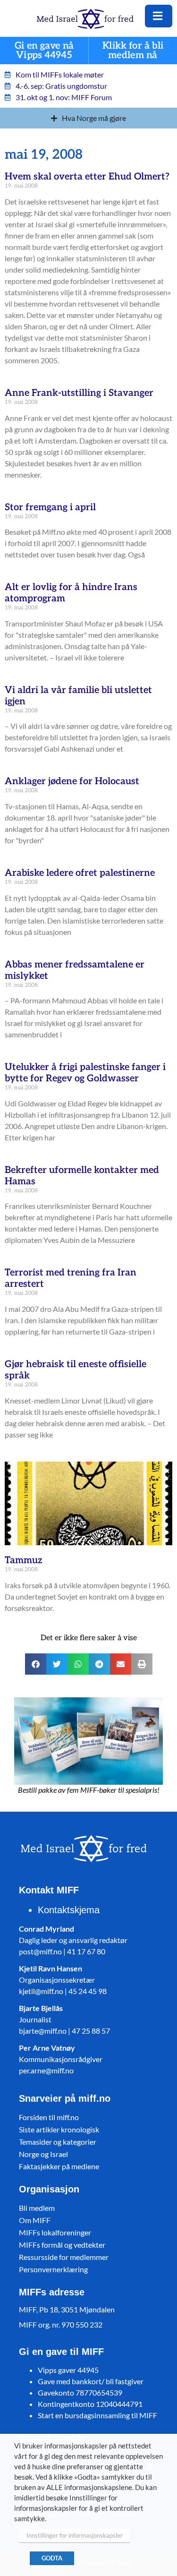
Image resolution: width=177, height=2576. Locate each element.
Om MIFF (35, 2220)
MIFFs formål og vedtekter (62, 2245)
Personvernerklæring (53, 2269)
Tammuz (24, 1560)
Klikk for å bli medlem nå (133, 51)
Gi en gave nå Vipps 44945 (44, 51)
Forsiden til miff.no (49, 2117)
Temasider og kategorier (58, 2142)
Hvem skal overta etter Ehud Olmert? (87, 177)
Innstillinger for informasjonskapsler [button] (75, 2535)
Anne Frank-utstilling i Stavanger (79, 393)
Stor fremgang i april (50, 507)
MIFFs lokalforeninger (55, 2232)
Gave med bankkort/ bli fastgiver (91, 2381)
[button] (36, 1664)
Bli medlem (37, 2208)
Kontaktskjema (69, 1910)
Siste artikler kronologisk (59, 2129)
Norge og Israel (43, 2154)
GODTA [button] (52, 2558)
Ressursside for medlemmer (64, 2257)
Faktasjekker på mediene (59, 2166)
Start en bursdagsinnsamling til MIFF (97, 2415)
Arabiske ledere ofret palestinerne (80, 873)
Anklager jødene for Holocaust (72, 781)
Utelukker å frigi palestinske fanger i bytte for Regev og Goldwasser (85, 1073)
